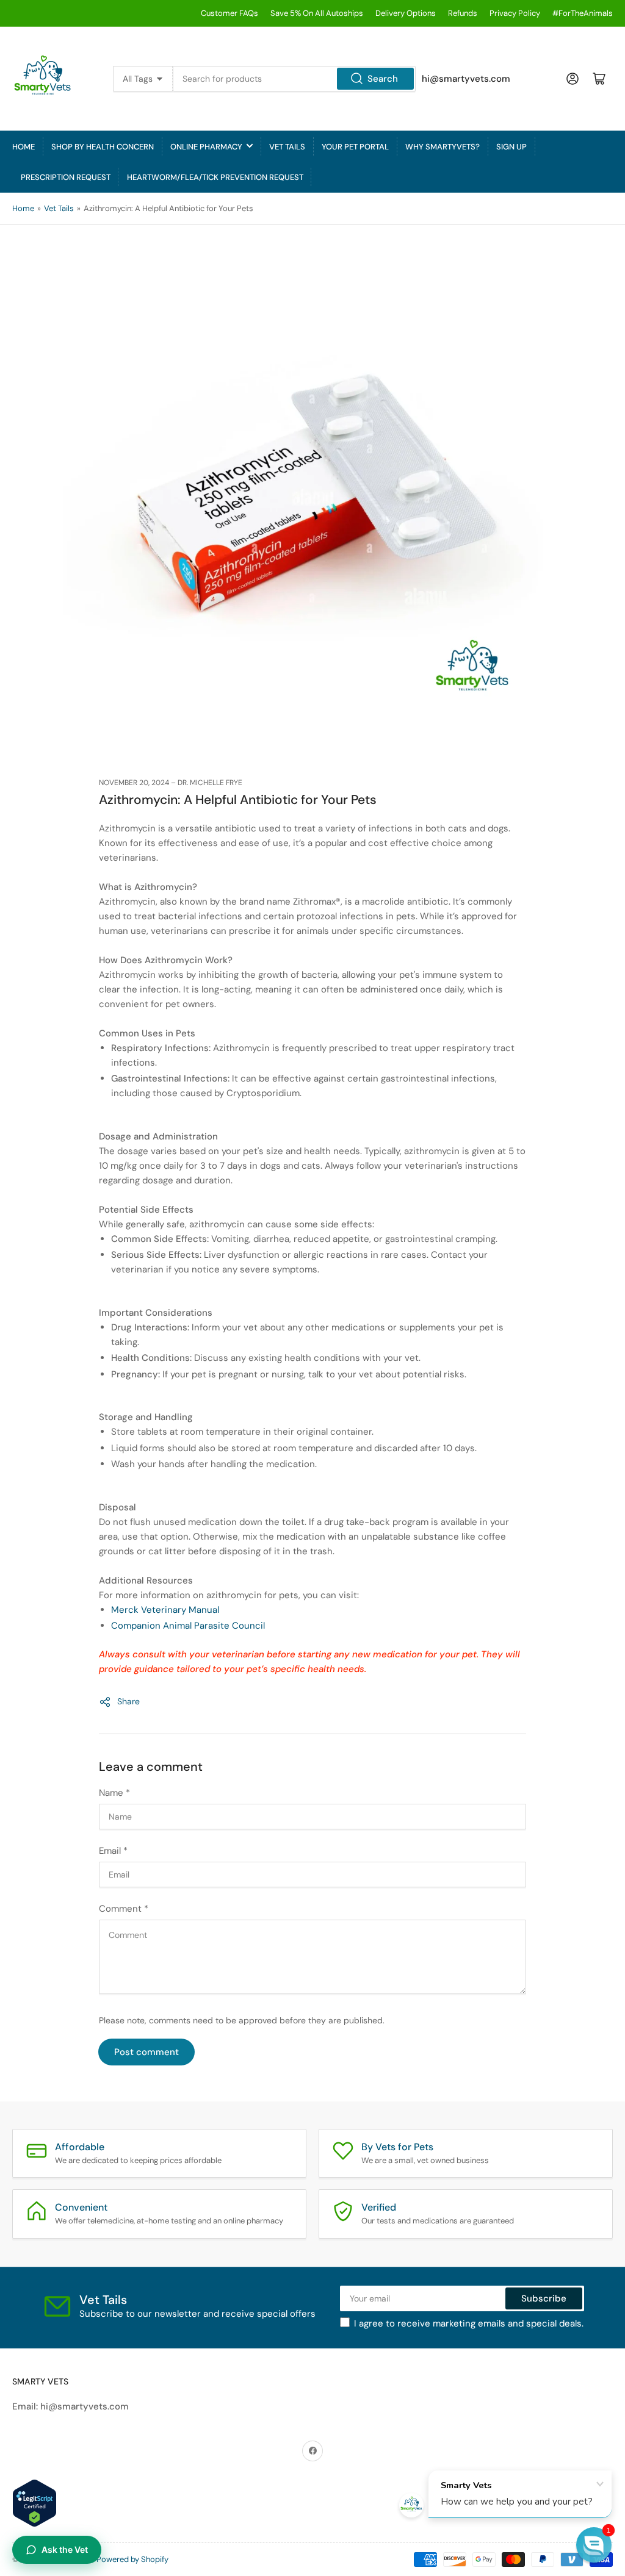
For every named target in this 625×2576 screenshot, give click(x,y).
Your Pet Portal (355, 147)
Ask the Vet (65, 2549)
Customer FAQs (229, 13)
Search (383, 79)
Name (114, 1793)
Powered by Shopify (132, 2559)
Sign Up (511, 147)
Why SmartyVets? (443, 147)
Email (113, 1851)
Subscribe (544, 2298)
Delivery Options (406, 13)
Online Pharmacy (206, 147)
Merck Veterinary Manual (165, 1610)
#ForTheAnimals (583, 13)
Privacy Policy (515, 13)
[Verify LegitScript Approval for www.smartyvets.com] (34, 2502)
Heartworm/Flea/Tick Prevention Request (215, 177)
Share (128, 1701)
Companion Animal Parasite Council (188, 1626)
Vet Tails (287, 147)
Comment (124, 1909)
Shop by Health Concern (103, 147)
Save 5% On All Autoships (317, 13)
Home (23, 147)
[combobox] (294, 79)
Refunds (463, 13)
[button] (594, 2545)
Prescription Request (66, 177)
